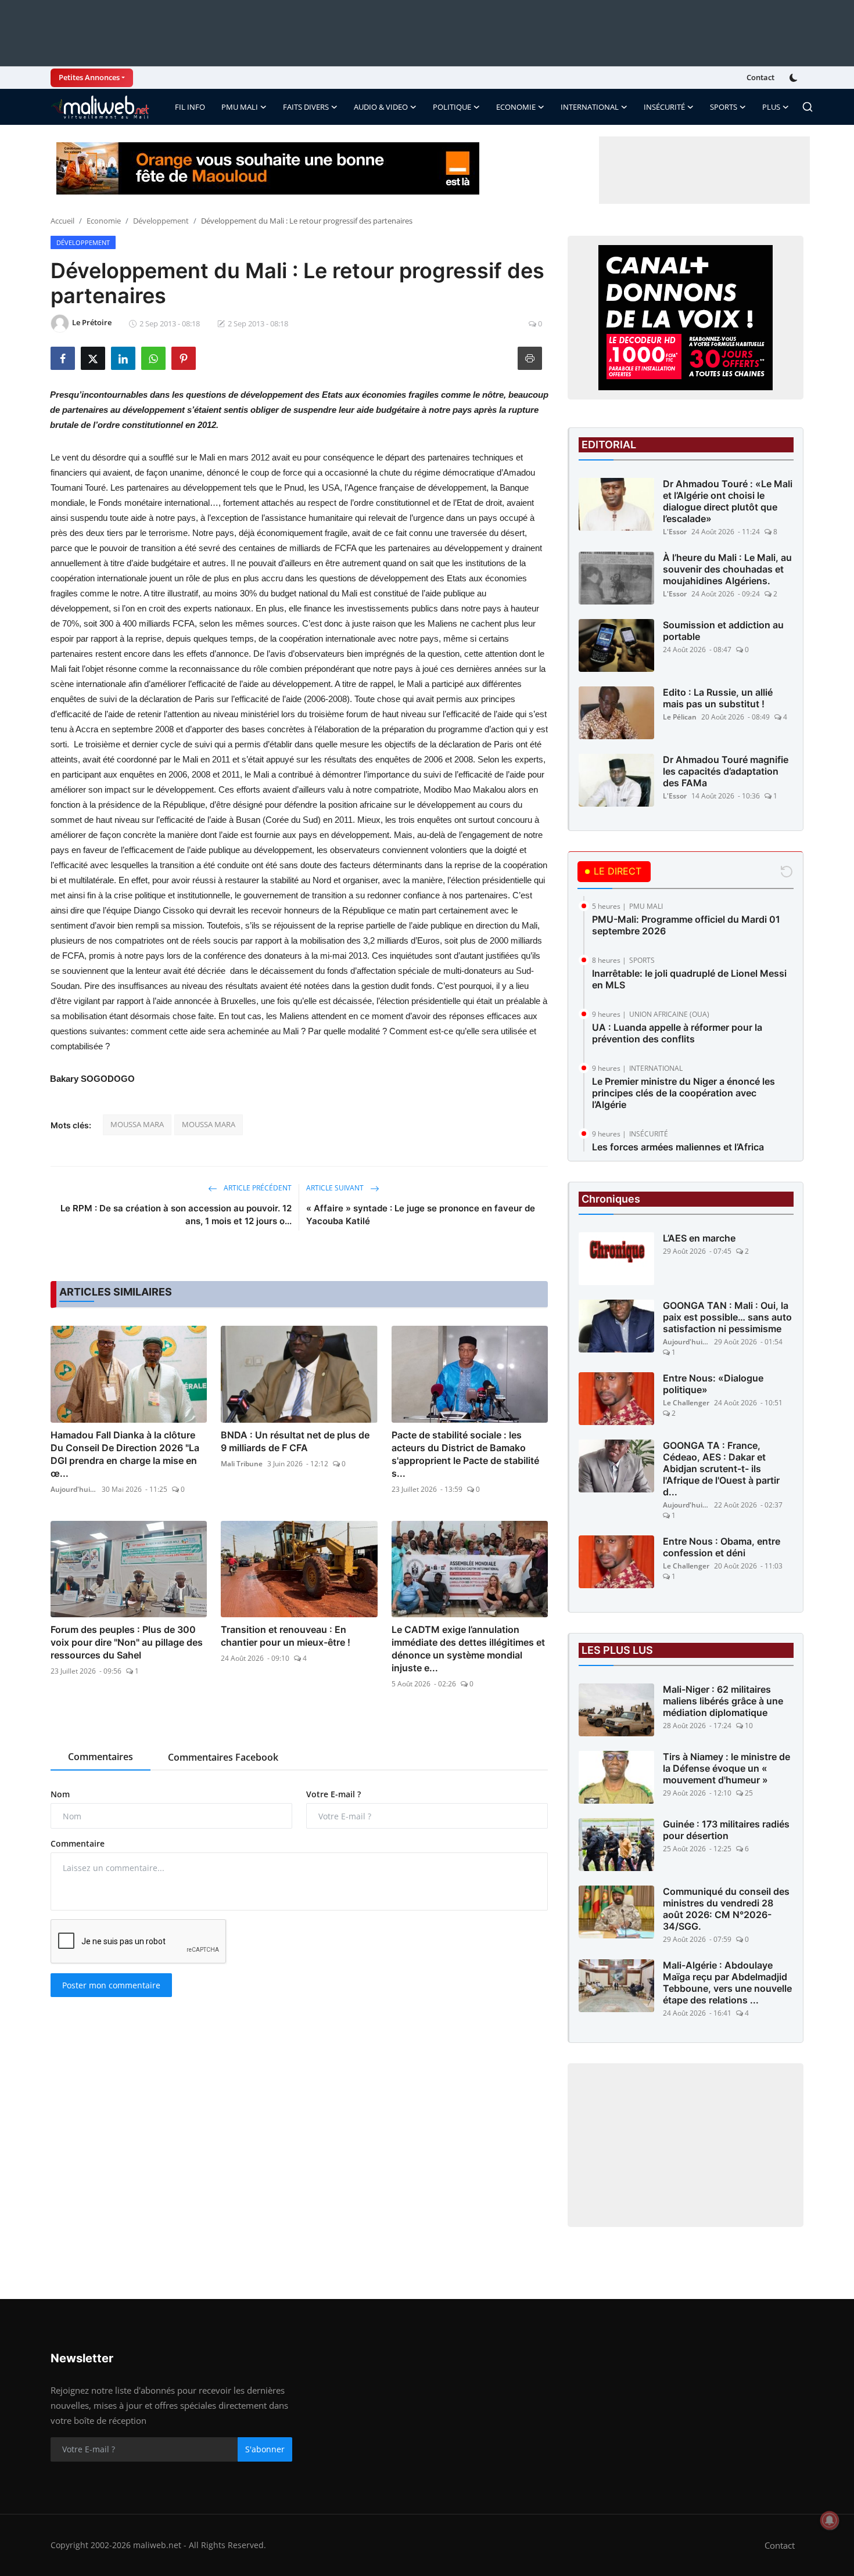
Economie (104, 221)
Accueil (62, 221)
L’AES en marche (699, 1238)
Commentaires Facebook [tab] (223, 1757)
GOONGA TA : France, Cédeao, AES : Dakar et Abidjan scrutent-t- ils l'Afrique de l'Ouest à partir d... (721, 1469)
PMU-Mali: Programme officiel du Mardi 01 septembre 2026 (686, 925)
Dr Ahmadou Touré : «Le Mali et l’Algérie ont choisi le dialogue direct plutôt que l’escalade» (728, 501)
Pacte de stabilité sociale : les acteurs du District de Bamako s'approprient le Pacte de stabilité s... (465, 1454)
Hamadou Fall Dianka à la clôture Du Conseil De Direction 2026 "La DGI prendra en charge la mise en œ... (125, 1454)
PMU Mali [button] (240, 107)
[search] (808, 107)
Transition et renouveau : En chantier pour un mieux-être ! (286, 1636)
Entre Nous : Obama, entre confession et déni (722, 1547)
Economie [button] (516, 107)
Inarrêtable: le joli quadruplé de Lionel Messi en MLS (689, 979)
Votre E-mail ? (333, 1794)
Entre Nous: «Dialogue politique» (713, 1384)
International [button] (590, 107)
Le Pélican (680, 717)
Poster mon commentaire (111, 1985)
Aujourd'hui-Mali (74, 1489)
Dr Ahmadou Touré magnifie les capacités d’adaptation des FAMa (726, 771)
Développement (161, 221)
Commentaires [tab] (101, 1757)
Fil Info (190, 107)
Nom (60, 1794)
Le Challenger (686, 1403)
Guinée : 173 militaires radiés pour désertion (726, 1830)
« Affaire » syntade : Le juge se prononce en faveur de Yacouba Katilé (421, 1215)
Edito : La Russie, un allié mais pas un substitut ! (718, 698)
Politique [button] (452, 107)
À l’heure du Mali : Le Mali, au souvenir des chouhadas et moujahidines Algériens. (727, 569)
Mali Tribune (242, 1464)
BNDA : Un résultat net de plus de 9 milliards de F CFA (295, 1441)
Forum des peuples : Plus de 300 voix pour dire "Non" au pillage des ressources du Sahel (127, 1642)
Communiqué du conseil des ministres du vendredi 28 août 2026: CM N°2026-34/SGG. (726, 1909)
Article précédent (257, 1188)
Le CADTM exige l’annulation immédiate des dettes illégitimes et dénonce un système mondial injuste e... (468, 1649)
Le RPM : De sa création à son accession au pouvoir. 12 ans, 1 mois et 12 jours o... (176, 1215)
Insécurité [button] (664, 107)
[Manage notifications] (830, 2520)
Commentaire (78, 1843)
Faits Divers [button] (306, 107)
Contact (760, 77)
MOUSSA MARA (137, 1124)
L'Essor (675, 532)
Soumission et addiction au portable (723, 631)
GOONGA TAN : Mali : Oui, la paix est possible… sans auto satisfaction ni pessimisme (727, 1317)
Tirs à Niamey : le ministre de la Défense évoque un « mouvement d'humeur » (726, 1768)
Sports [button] (724, 107)
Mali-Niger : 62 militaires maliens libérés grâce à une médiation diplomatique (723, 1701)
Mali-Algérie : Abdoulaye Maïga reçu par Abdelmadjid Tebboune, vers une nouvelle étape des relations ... (727, 1983)
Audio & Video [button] (381, 107)
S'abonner (265, 2449)
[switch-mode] (795, 78)
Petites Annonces (89, 77)
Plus (771, 107)
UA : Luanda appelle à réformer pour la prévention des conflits (677, 1033)
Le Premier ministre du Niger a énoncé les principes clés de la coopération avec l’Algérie (683, 1093)
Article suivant (336, 1188)
